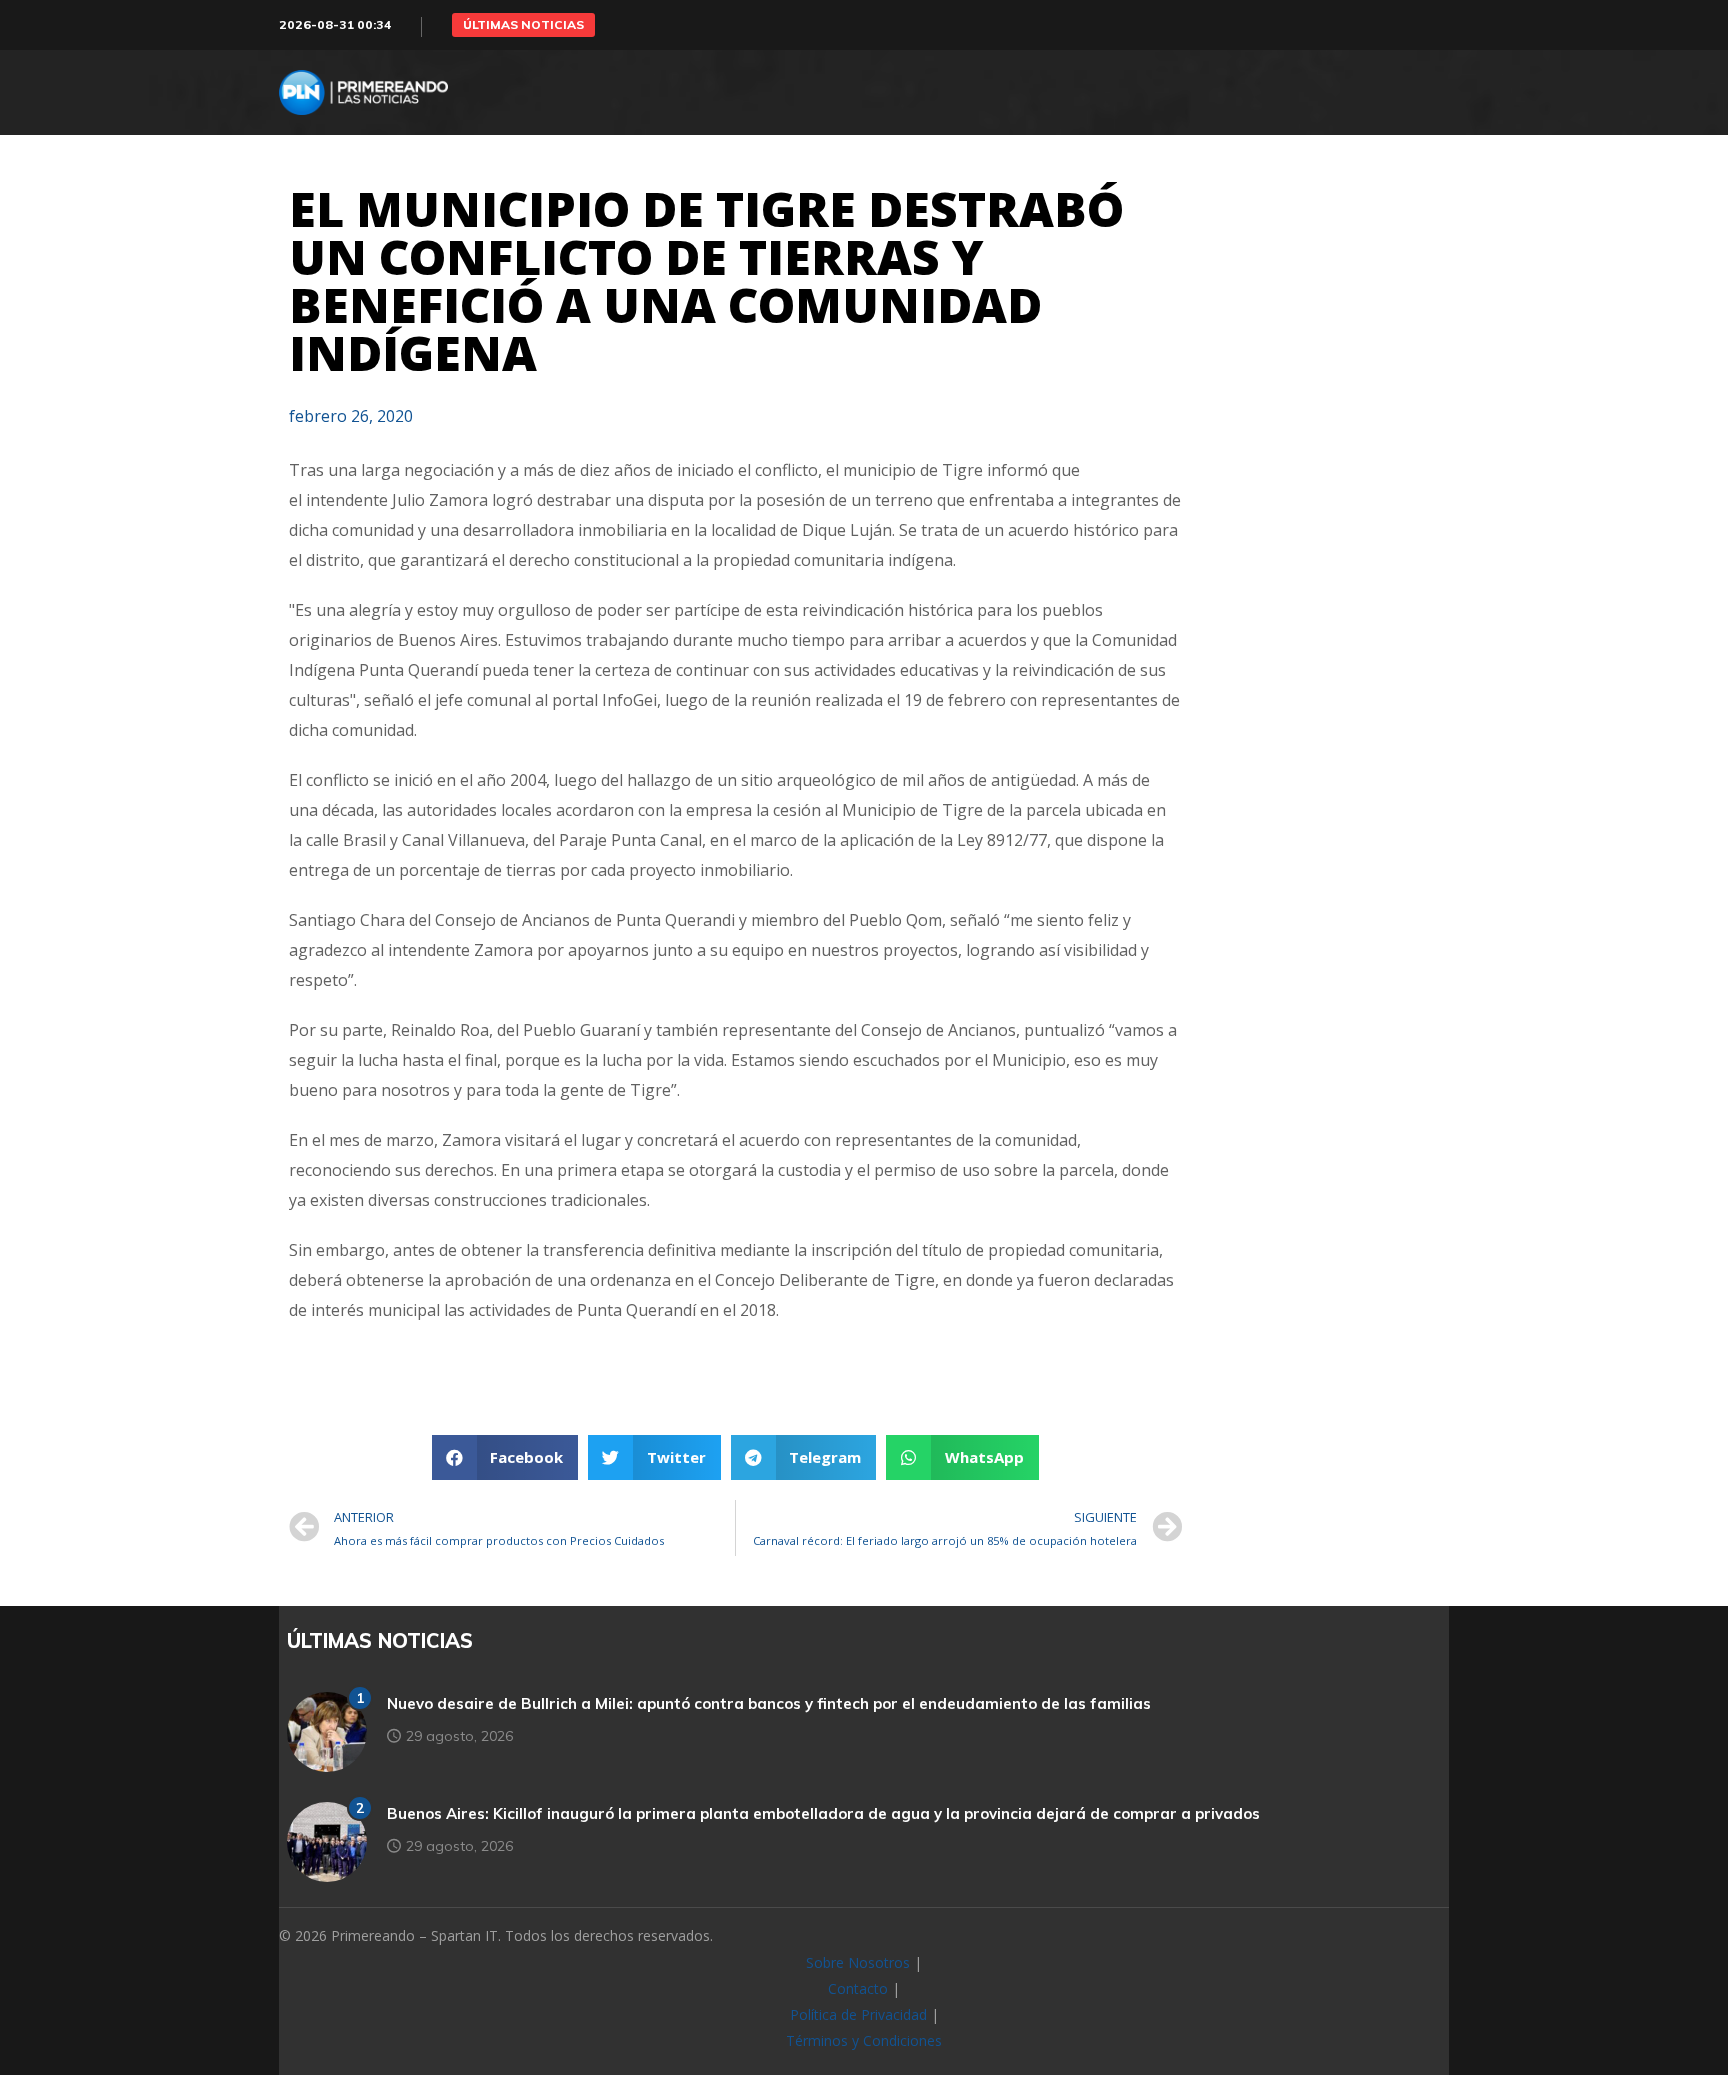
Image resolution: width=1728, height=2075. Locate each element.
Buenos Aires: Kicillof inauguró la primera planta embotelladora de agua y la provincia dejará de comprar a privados (823, 1813)
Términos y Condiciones (864, 2040)
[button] (523, 25)
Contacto (858, 1988)
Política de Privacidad (858, 2014)
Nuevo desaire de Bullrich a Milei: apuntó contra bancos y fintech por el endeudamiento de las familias (769, 1703)
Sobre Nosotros (858, 1962)
